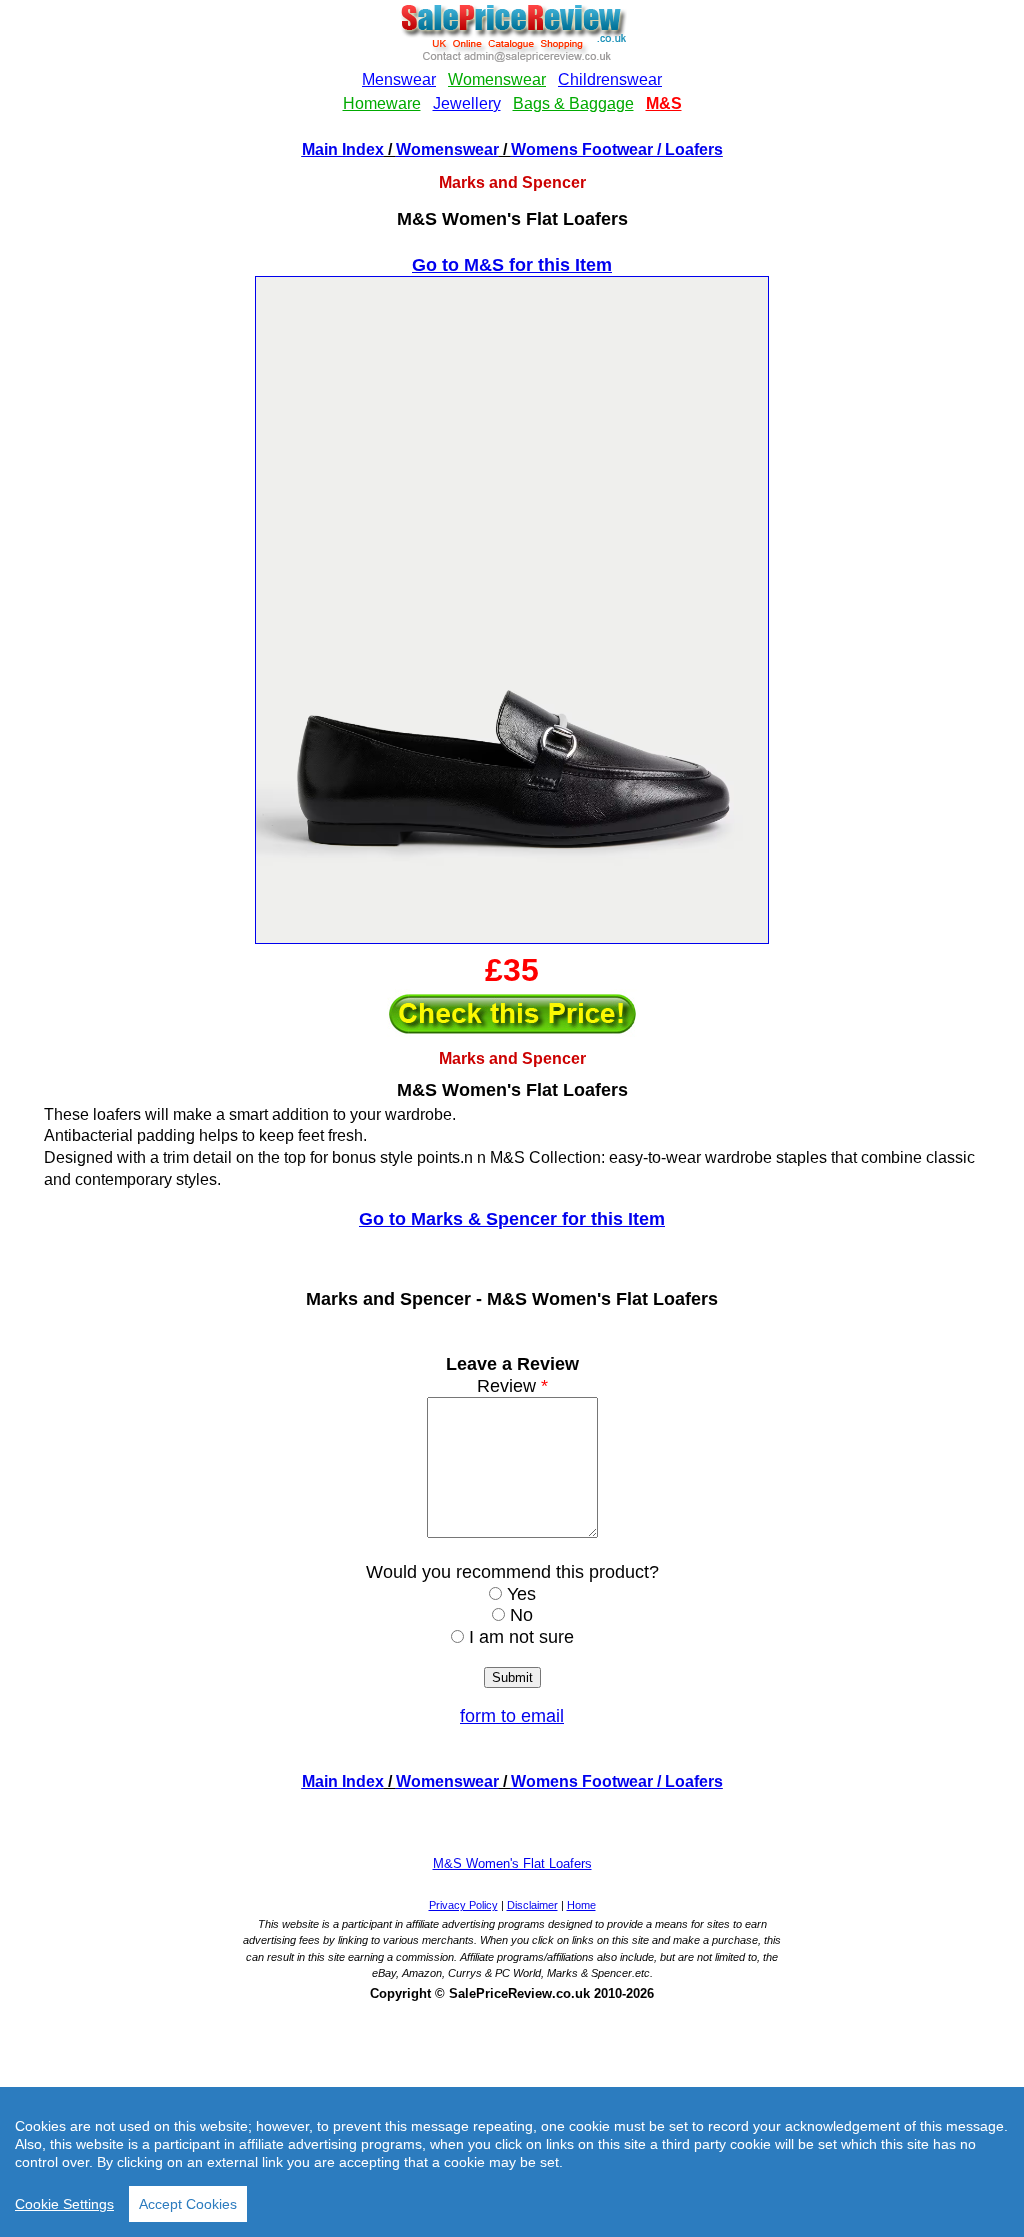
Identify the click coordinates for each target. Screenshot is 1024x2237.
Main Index (343, 149)
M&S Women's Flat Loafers (512, 1863)
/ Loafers (688, 149)
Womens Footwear (582, 149)
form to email (512, 1716)
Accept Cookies (188, 2204)
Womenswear (447, 149)
